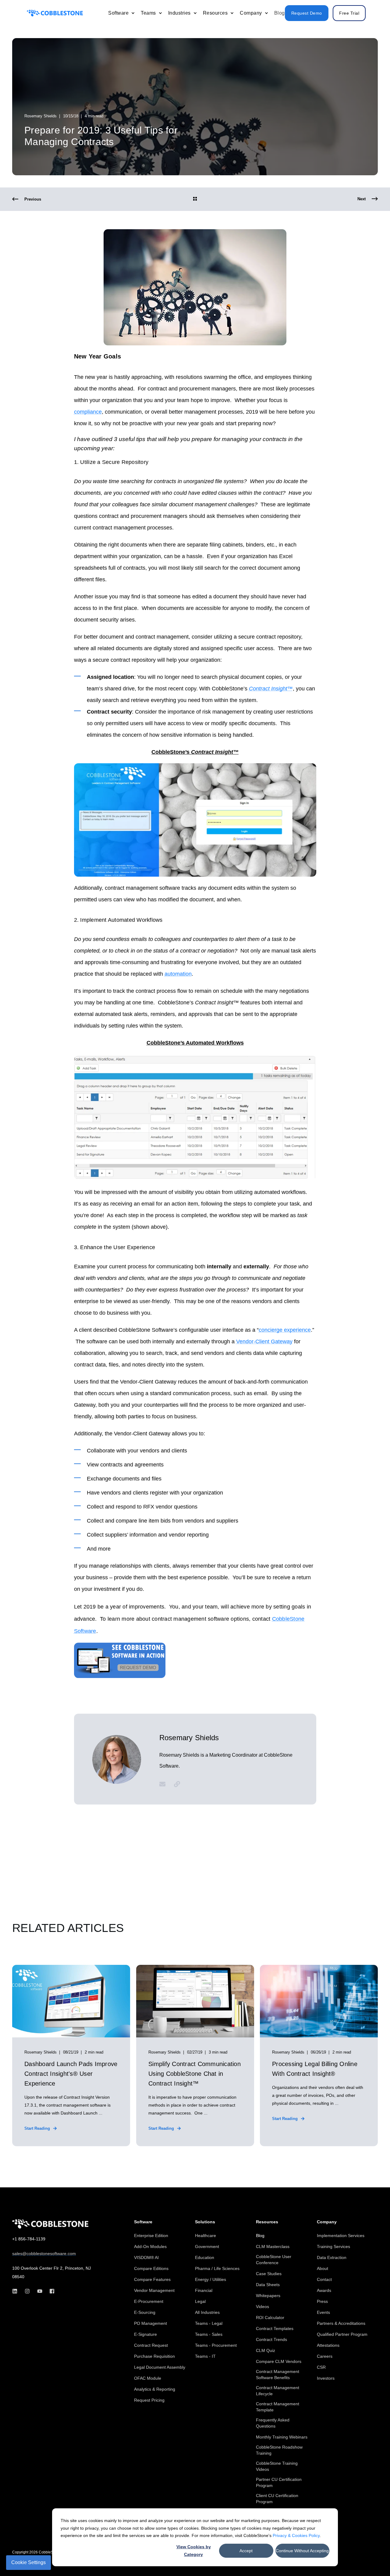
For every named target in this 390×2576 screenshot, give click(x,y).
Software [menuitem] (143, 2222)
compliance (88, 412)
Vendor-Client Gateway (264, 1341)
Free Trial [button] (349, 13)
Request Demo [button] (307, 13)
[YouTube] (40, 2291)
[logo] (50, 2224)
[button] (372, 2558)
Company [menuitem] (327, 2222)
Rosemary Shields (41, 116)
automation (178, 974)
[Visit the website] (175, 1784)
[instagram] (27, 2291)
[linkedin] (17, 2291)
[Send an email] (165, 1784)
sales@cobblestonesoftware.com (44, 2254)
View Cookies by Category (194, 2551)
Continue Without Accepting (302, 2551)
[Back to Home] (55, 13)
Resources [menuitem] (267, 2222)
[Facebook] (50, 2291)
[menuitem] (133, 13)
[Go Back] (195, 199)
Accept (246, 2551)
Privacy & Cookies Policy (296, 2535)
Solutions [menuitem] (205, 2222)
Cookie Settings (28, 2562)
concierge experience (285, 1330)
